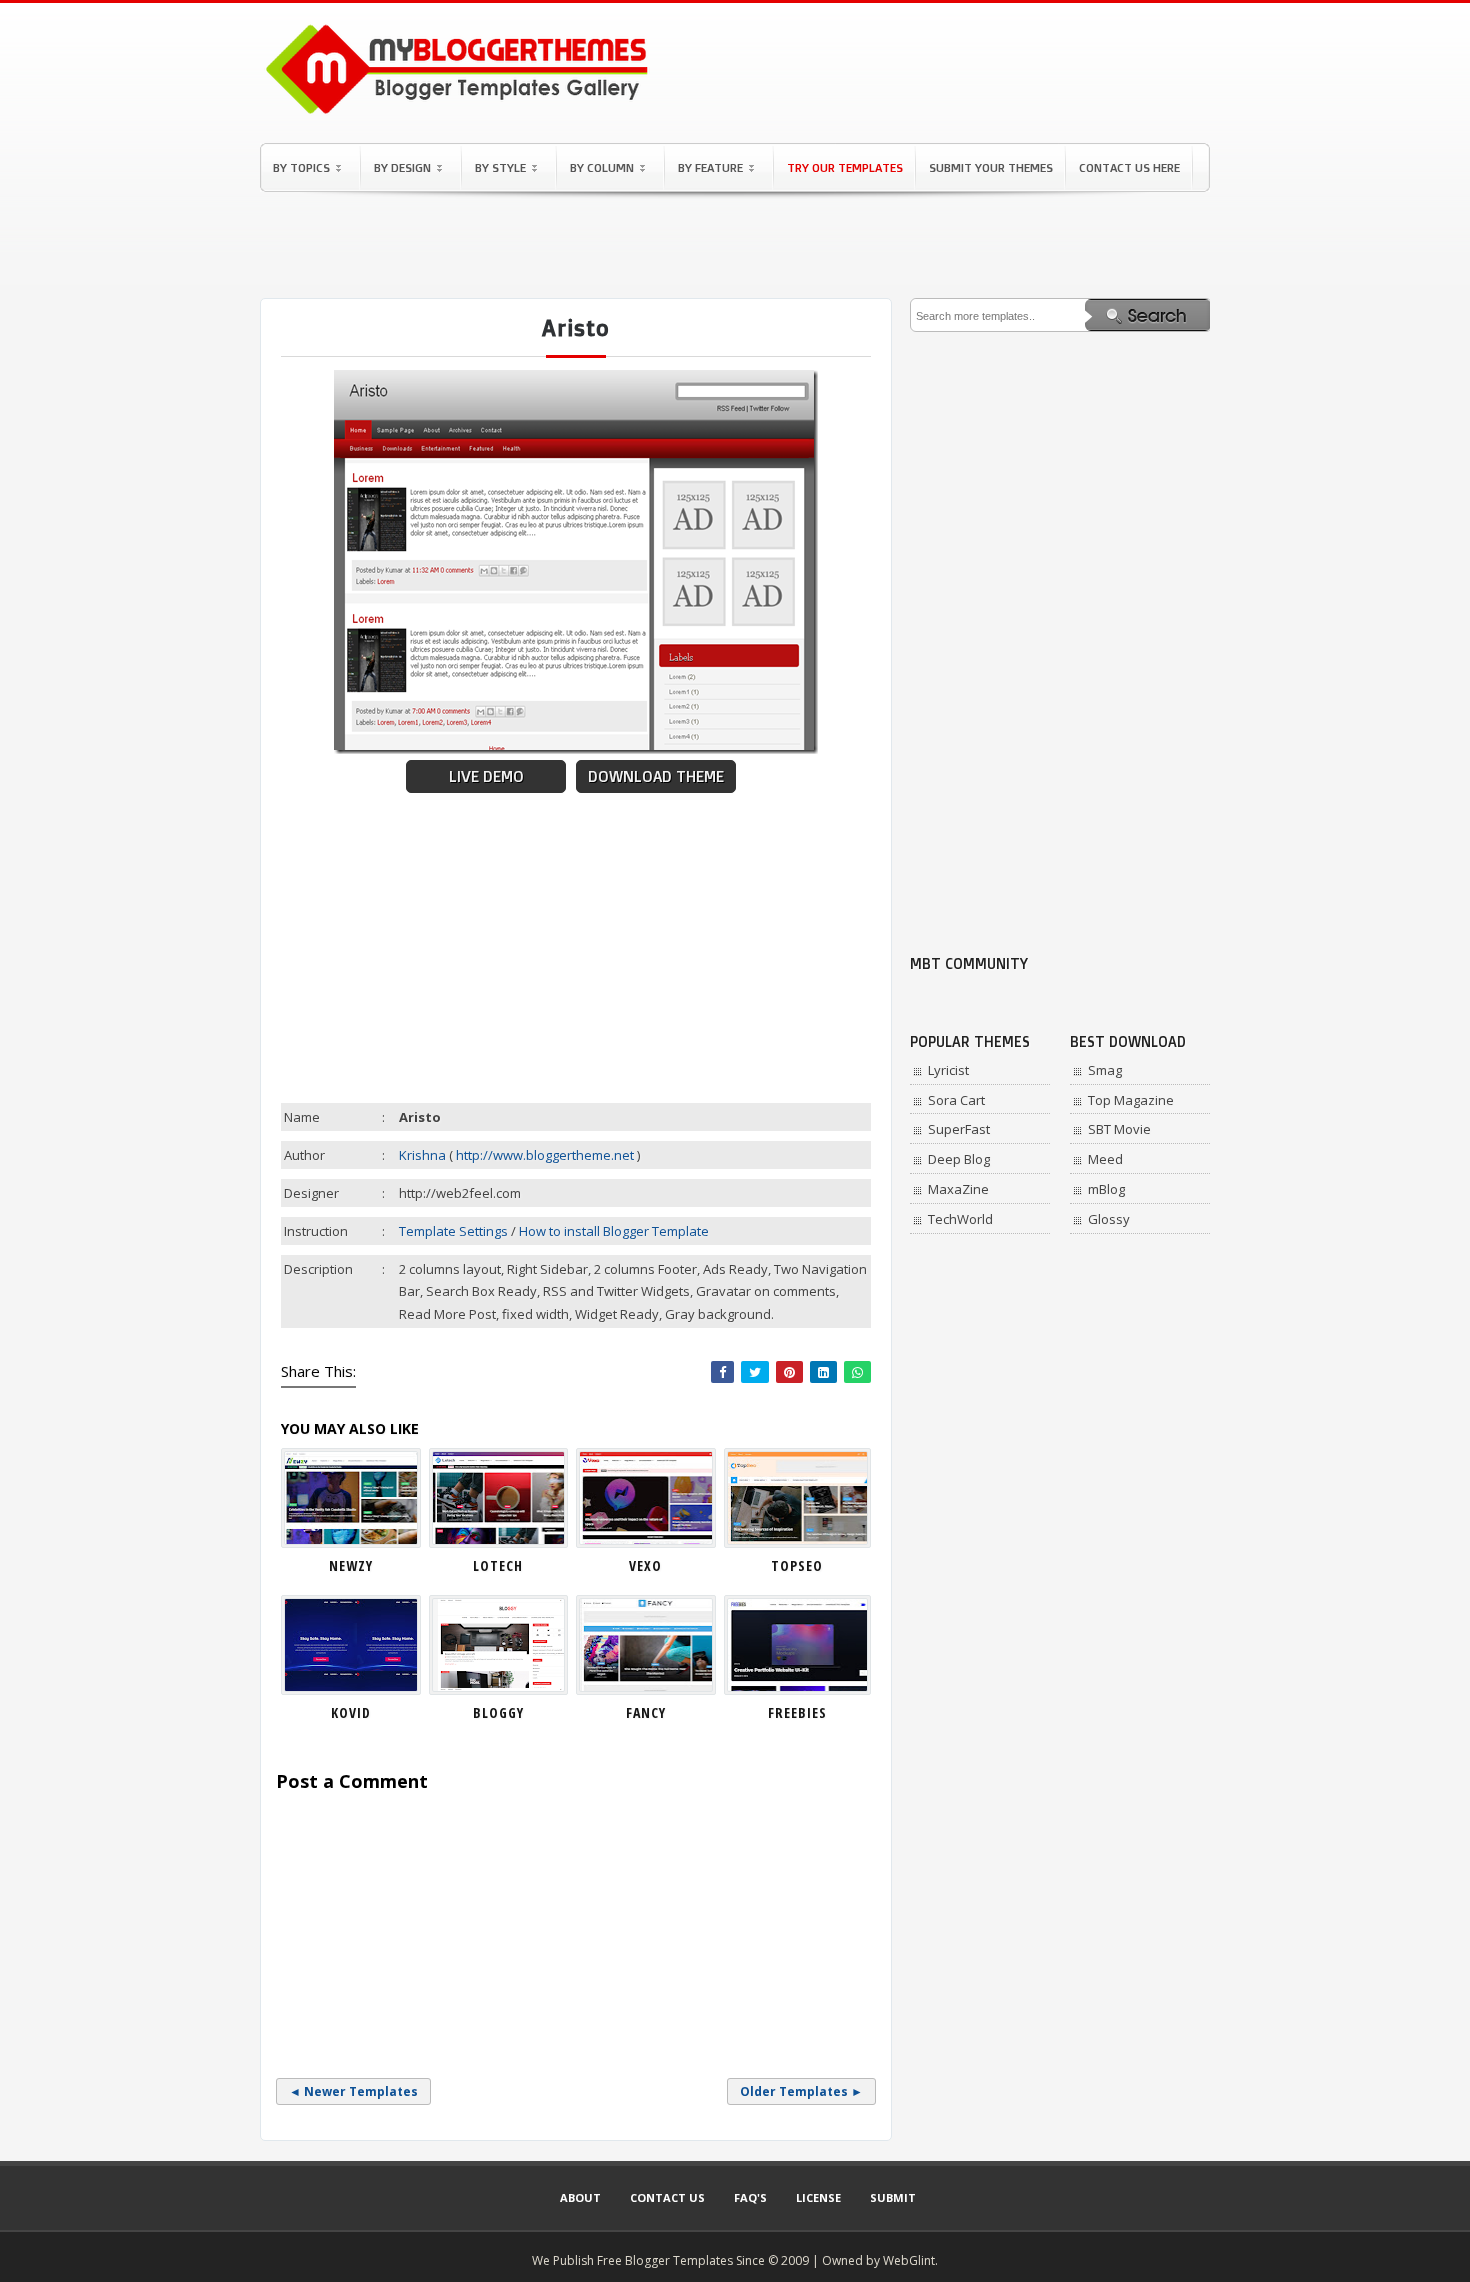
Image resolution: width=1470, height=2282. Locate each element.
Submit (893, 2197)
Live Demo (486, 776)
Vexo (645, 1565)
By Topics (301, 167)
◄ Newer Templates (353, 2091)
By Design (402, 167)
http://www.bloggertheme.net (545, 1155)
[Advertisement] (735, 245)
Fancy (646, 1712)
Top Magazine (1131, 1100)
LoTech (498, 1565)
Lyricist (948, 1070)
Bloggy (498, 1712)
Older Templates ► (801, 2091)
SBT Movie (1119, 1129)
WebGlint (909, 2260)
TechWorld (960, 1219)
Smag (1105, 1070)
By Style (500, 167)
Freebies (797, 1712)
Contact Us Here (1129, 167)
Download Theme (656, 776)
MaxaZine (958, 1189)
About (580, 2197)
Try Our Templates (845, 167)
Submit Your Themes (991, 167)
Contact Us (667, 2197)
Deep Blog (959, 1159)
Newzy (351, 1565)
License (818, 2197)
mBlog (1106, 1189)
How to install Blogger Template (614, 1231)
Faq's (750, 2197)
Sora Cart (956, 1100)
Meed (1105, 1159)
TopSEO (797, 1565)
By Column (602, 167)
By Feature (710, 167)
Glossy (1109, 1219)
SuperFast (959, 1129)
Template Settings (453, 1231)
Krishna (422, 1155)
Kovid (351, 1712)
